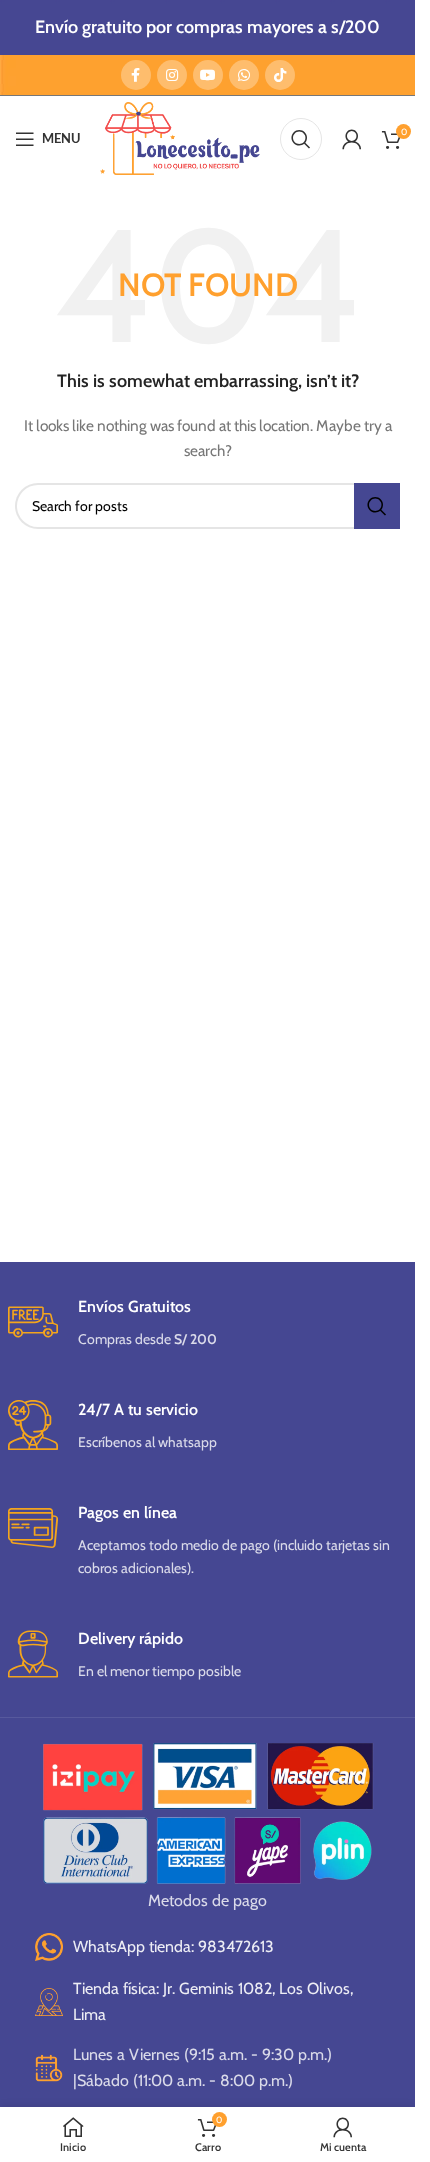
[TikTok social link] (280, 75)
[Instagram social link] (172, 75)
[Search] (301, 139)
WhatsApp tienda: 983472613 (173, 1946)
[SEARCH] (377, 506)
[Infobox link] (208, 1323)
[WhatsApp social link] (244, 75)
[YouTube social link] (208, 75)
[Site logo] (180, 137)
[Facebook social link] (136, 75)
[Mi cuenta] (352, 139)
